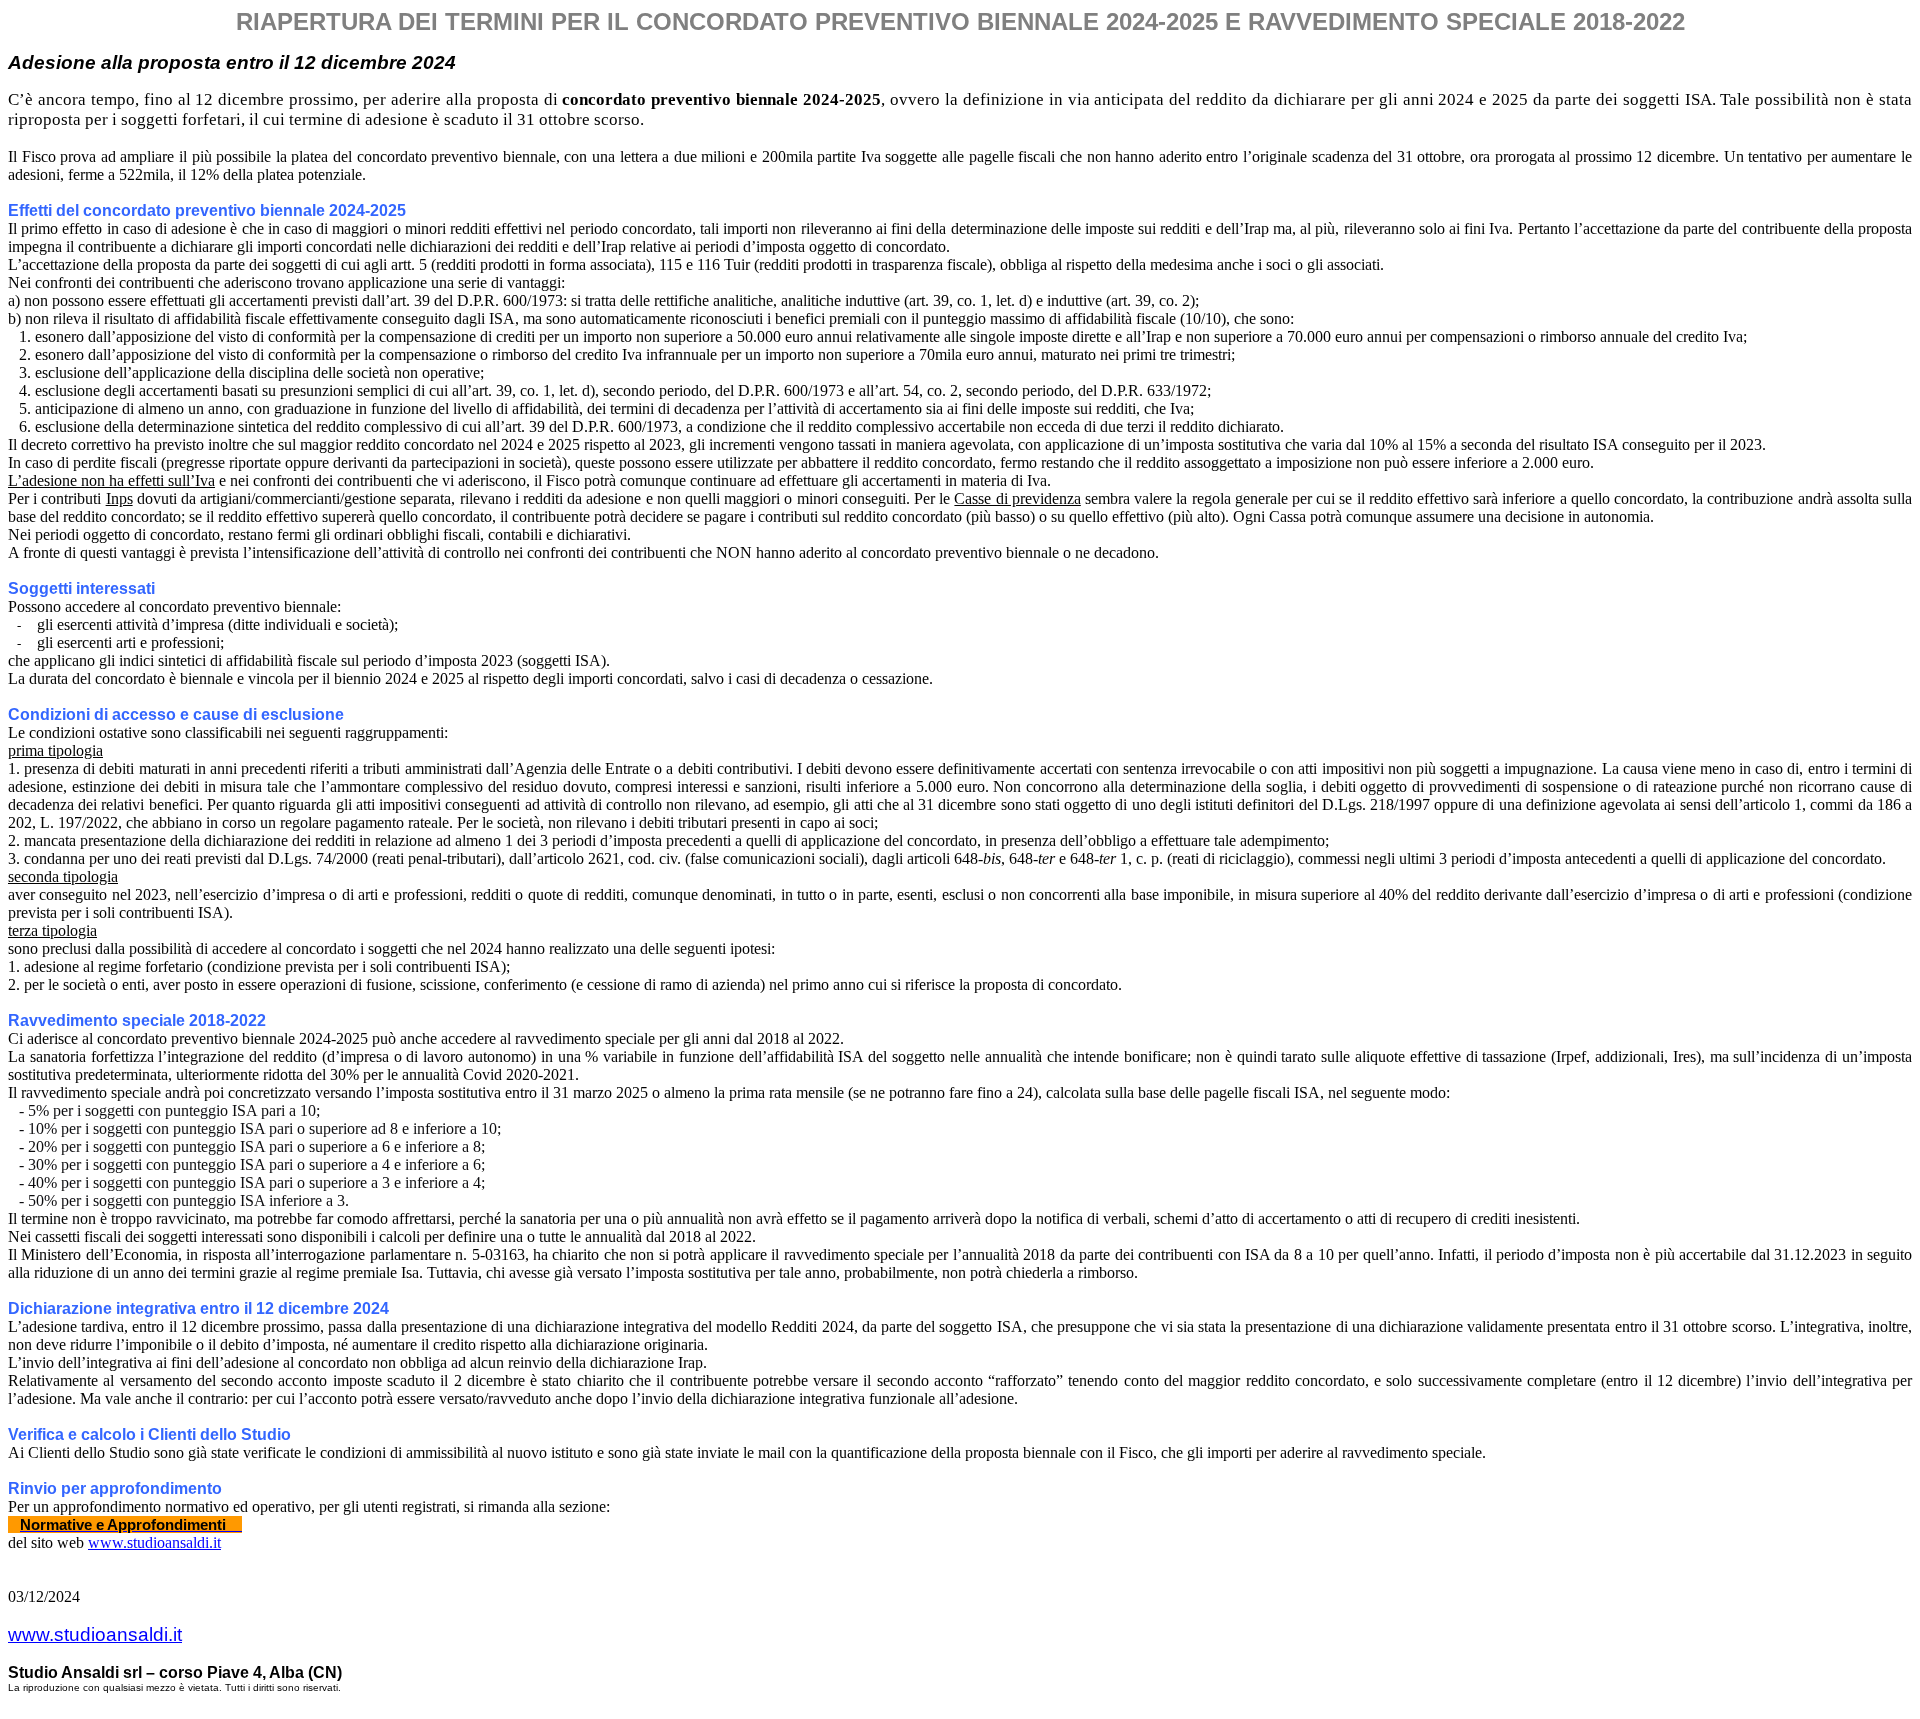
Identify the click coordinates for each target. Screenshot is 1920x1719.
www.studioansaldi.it (154, 1542)
